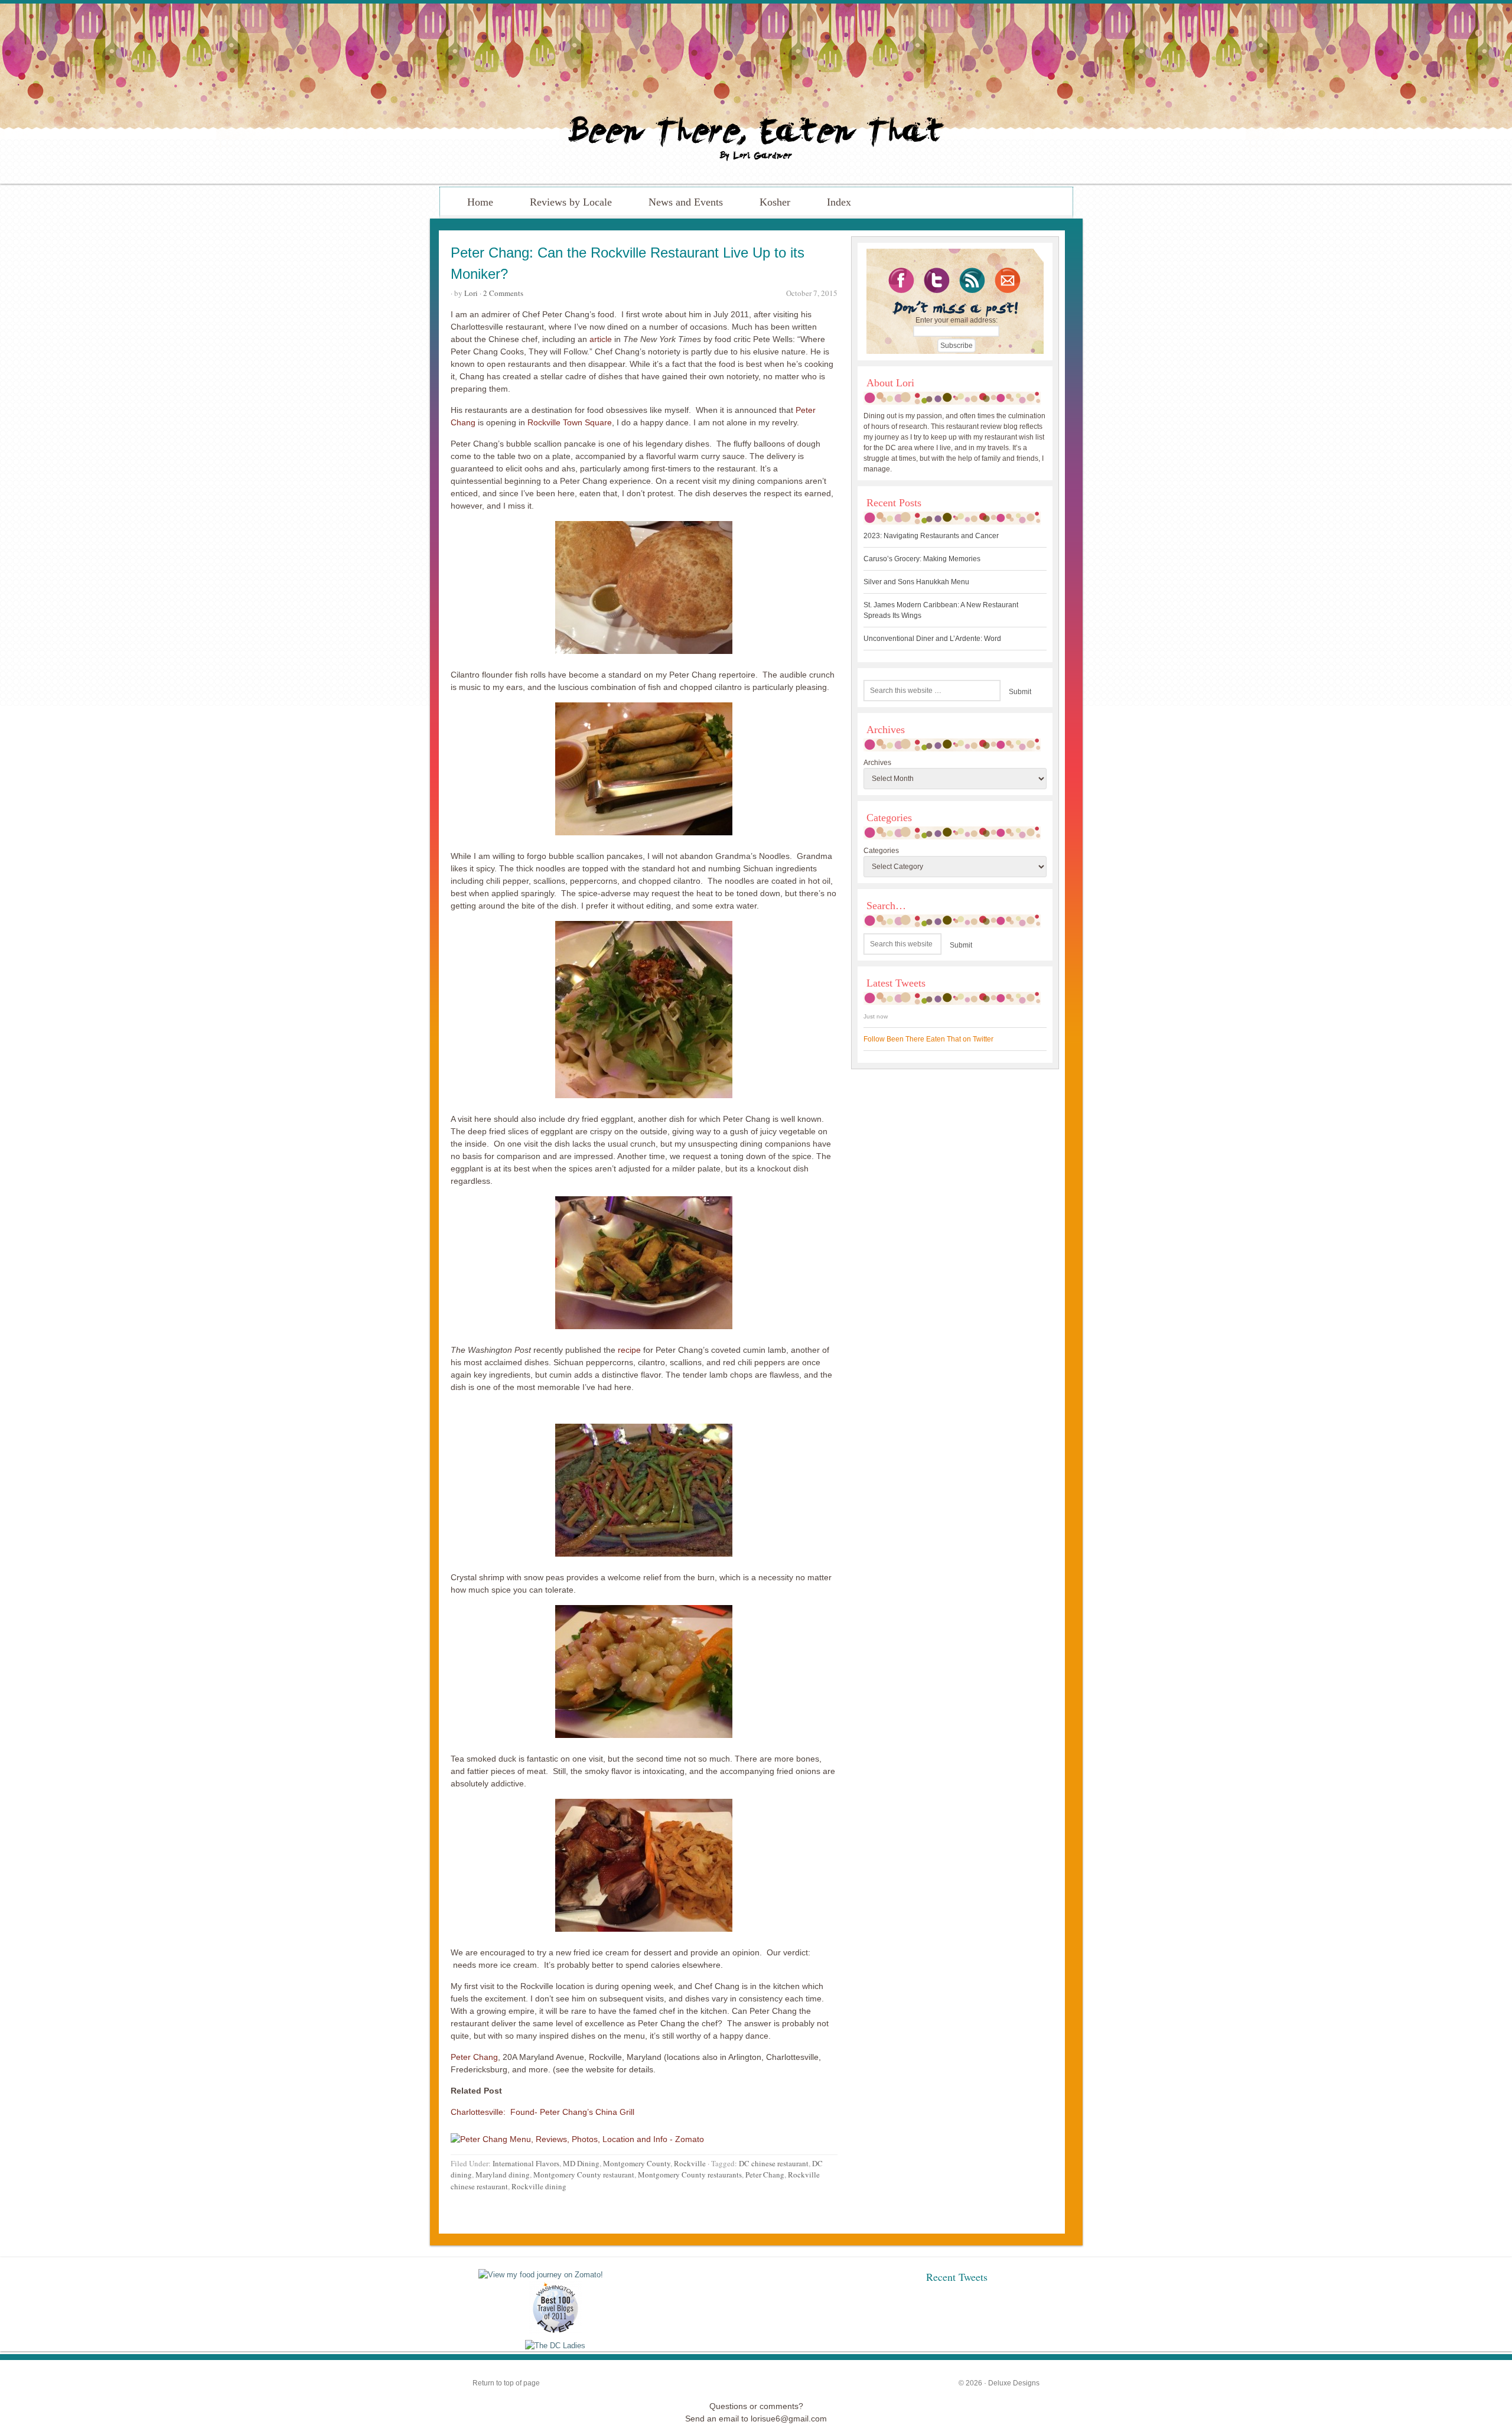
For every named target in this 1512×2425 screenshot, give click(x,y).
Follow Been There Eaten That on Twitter (928, 1039)
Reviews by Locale (571, 202)
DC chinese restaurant (774, 2163)
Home (480, 202)
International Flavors (526, 2163)
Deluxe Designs (1014, 2383)
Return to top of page (506, 2383)
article (601, 339)
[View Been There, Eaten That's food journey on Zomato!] (541, 2275)
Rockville (690, 2163)
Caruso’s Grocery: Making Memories (922, 559)
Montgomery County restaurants (690, 2175)
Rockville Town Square (570, 422)
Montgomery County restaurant (584, 2175)
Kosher (775, 202)
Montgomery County (637, 2163)
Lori (471, 293)
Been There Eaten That (756, 94)
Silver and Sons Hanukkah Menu (916, 582)
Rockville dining (539, 2186)
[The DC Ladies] (555, 2346)
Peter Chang (474, 2057)
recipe (629, 1350)
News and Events (686, 202)
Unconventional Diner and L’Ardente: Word (932, 639)
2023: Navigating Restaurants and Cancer (931, 536)
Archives (877, 763)
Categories (881, 851)
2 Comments (503, 293)
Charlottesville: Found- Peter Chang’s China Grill (542, 2112)
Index (839, 202)
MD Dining (581, 2163)
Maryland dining (503, 2175)
